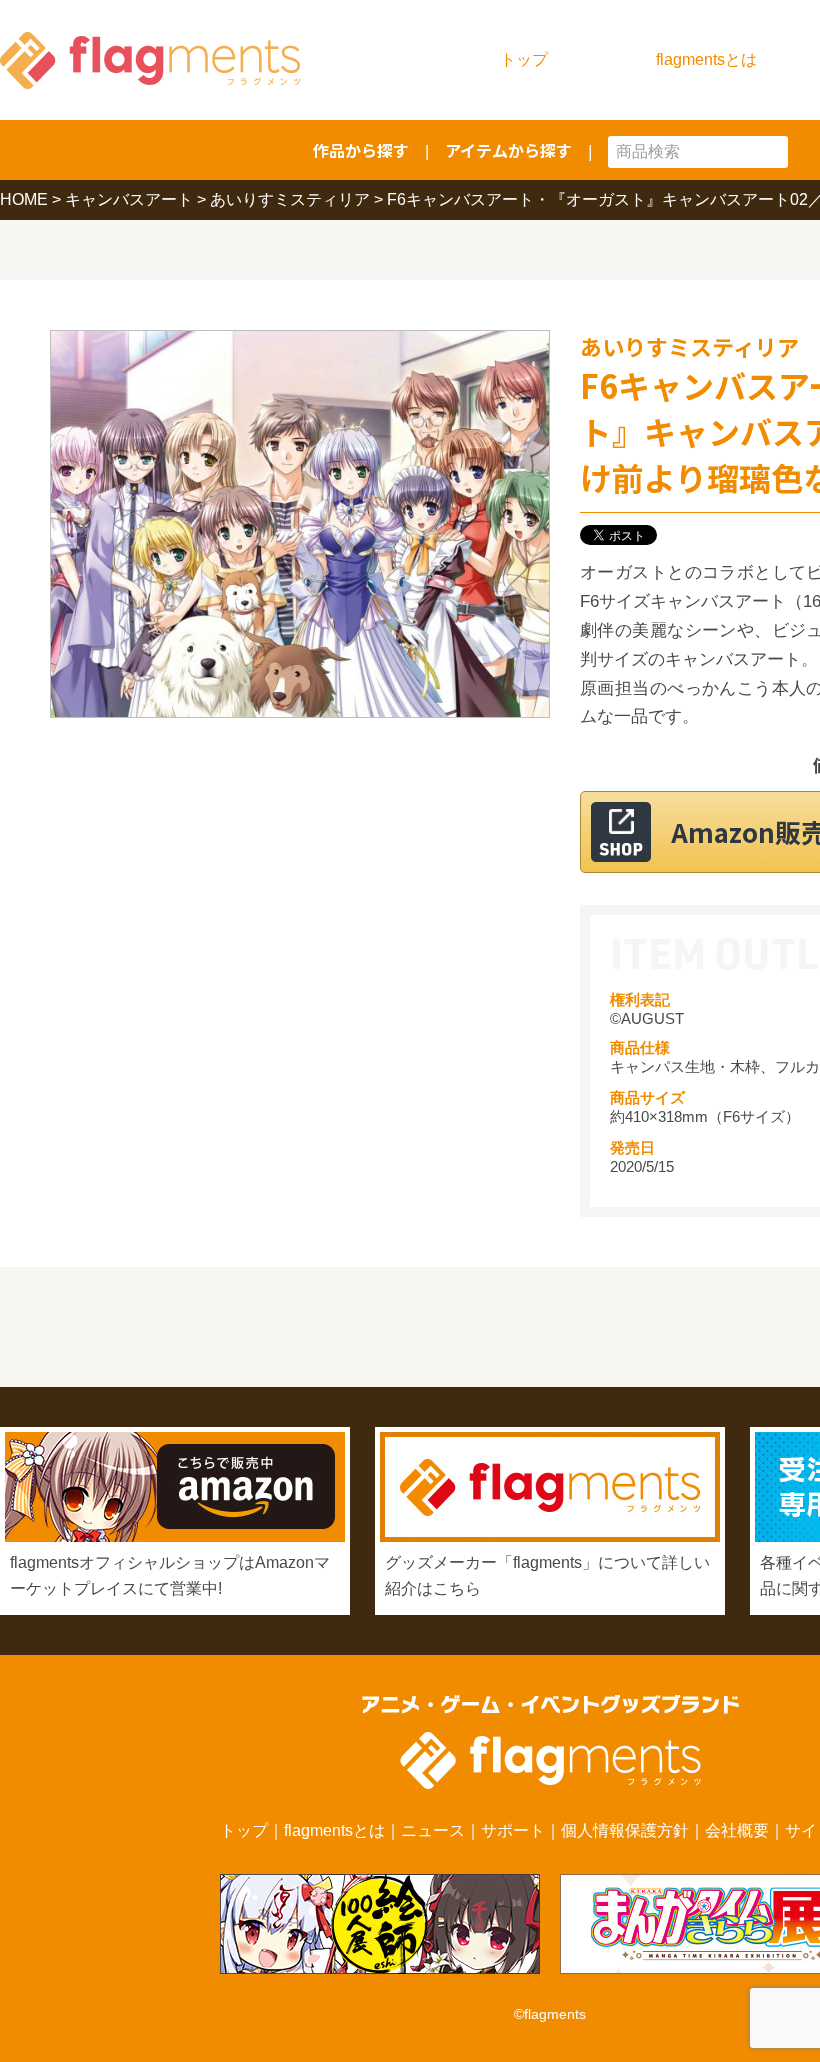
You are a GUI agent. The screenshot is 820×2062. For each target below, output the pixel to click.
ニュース (433, 1830)
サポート (513, 1830)
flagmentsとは (706, 59)
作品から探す (361, 150)
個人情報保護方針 (625, 1830)
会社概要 (737, 1830)
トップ (524, 59)
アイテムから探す (508, 150)
